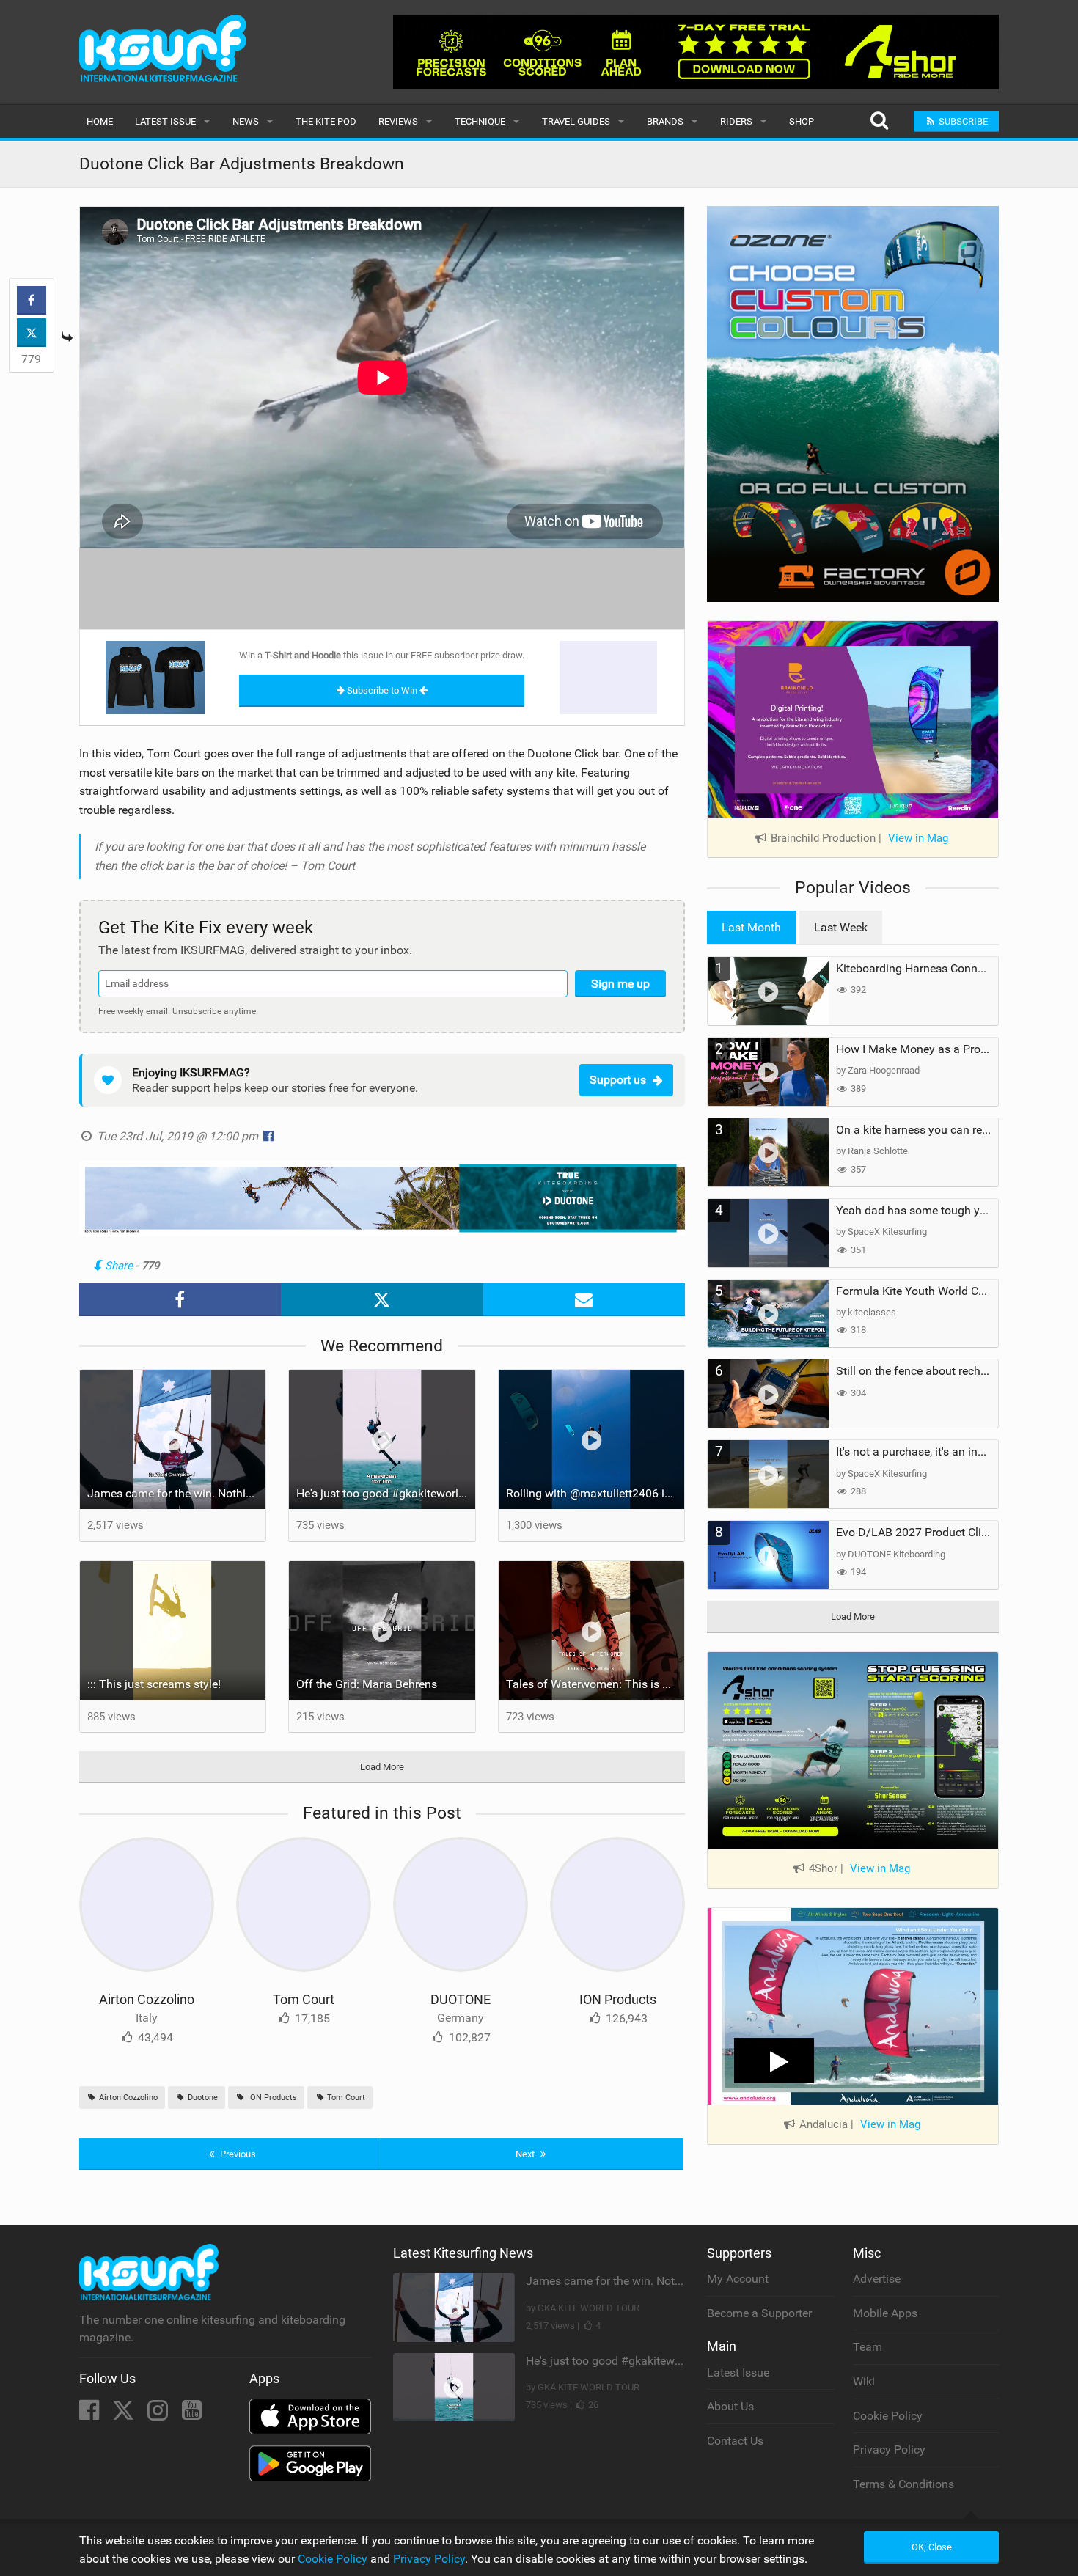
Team (868, 2347)
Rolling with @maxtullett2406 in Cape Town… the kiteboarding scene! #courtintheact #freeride (595, 1493)
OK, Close (932, 2547)
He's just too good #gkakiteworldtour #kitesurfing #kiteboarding (386, 1493)
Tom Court (304, 1999)
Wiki (864, 2381)
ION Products (618, 1999)
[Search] (879, 121)
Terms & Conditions (903, 2484)
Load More (382, 1767)
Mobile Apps (885, 2313)
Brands (665, 121)
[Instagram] (159, 2414)
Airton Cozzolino (147, 1999)
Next (526, 2154)
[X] (125, 2414)
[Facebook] (91, 2414)
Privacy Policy (889, 2450)
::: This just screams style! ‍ (155, 1684)
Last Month (751, 927)
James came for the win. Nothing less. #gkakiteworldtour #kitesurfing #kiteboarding (177, 1493)
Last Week (841, 927)
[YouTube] (192, 2414)
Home (100, 121)
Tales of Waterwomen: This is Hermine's (595, 1684)
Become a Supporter (759, 2313)
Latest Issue (165, 121)
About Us (730, 2406)
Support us (618, 1080)
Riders (736, 121)
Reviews (398, 121)
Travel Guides (576, 121)
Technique (480, 121)
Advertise (877, 2279)
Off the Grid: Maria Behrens (367, 1684)
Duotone (202, 2098)
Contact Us (735, 2441)
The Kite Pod (326, 121)
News (246, 121)
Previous (237, 2154)
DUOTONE (461, 1999)
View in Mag (918, 838)
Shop (802, 121)
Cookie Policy (888, 2416)
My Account (738, 2279)
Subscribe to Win (382, 690)
